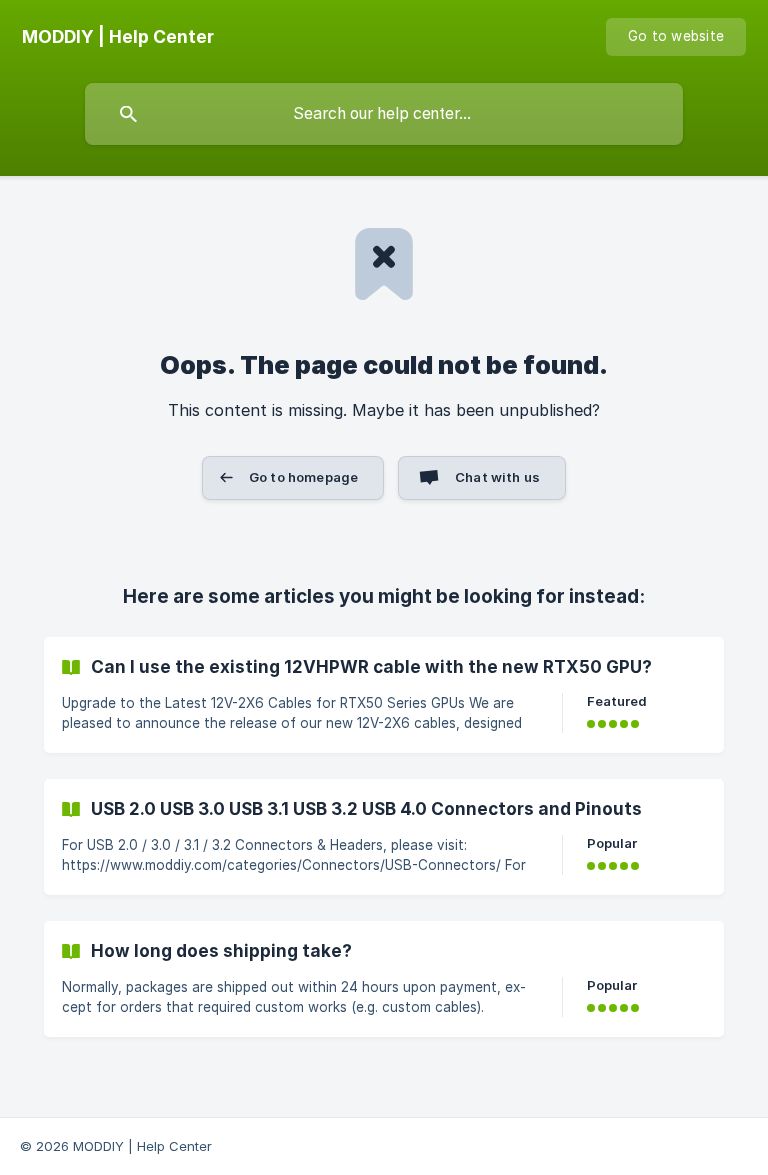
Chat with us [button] (497, 477)
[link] (384, 695)
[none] (118, 37)
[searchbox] (384, 114)
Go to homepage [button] (303, 477)
